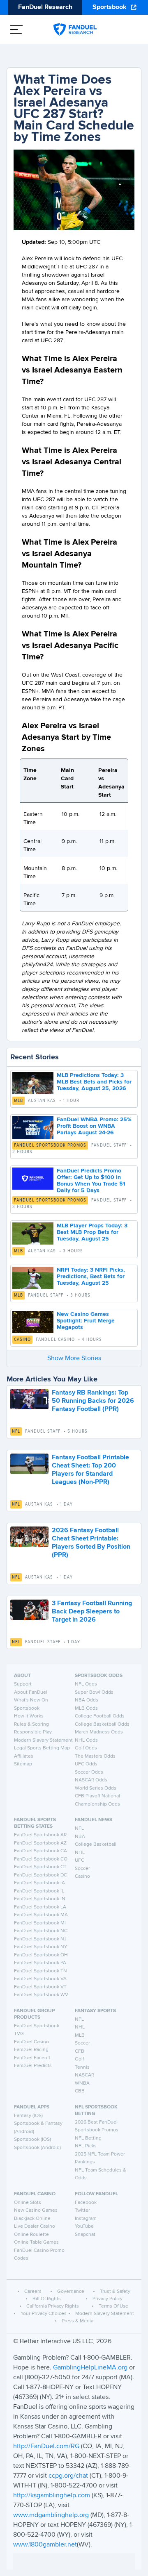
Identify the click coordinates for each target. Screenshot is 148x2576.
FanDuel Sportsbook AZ (40, 1843)
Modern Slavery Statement (43, 1740)
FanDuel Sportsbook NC (41, 1931)
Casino (22, 1340)
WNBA (82, 2083)
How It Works (29, 1716)
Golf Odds (86, 1748)
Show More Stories (74, 1358)
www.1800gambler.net (45, 2545)
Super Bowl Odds (94, 1692)
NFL (16, 1431)
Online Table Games (36, 2242)
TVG (19, 2034)
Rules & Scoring (31, 1724)
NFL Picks (86, 2146)
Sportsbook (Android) (37, 2148)
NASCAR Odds (91, 1780)
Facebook (86, 2203)
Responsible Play (33, 1732)
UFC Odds (86, 1764)
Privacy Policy (108, 2299)
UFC (80, 1860)
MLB (18, 1101)
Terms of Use (113, 2306)
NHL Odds (86, 1740)
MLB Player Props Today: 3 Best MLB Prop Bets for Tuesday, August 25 (92, 1232)
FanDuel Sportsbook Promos (50, 1145)
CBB (80, 2091)
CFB (80, 2051)
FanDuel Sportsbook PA (40, 1963)
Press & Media (77, 2321)
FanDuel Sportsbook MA (41, 1915)
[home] (75, 30)
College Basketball (96, 1845)
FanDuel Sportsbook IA (39, 1883)
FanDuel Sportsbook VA (40, 1979)
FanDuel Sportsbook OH (41, 1955)
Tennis (82, 2067)
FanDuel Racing (31, 2050)
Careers (33, 2292)
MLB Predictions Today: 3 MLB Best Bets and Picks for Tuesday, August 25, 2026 (94, 1082)
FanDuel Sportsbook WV (41, 1995)
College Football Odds (100, 1716)
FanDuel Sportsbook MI (40, 1923)
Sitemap (23, 1764)
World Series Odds (96, 1788)
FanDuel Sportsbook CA (40, 1851)
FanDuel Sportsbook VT (40, 1987)
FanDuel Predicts (33, 2066)
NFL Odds (86, 1684)
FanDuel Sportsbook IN (40, 1899)
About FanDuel (31, 1692)
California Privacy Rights (53, 2306)
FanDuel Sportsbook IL (39, 1891)
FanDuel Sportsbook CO (41, 1859)
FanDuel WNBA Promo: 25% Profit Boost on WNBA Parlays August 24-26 (94, 1126)
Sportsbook (110, 7)
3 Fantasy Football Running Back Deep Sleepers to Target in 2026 (92, 1612)
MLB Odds (86, 1708)
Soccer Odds (89, 1772)
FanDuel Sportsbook (37, 2026)
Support (23, 1684)
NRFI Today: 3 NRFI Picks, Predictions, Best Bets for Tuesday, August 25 (91, 1277)
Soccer (82, 1869)
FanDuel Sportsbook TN (40, 1971)
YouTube (84, 2226)
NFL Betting (88, 2138)
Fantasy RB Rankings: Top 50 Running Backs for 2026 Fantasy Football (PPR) (93, 1401)
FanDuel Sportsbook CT (40, 1867)
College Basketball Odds (102, 1724)
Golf (79, 2059)
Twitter (82, 2210)
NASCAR (84, 2075)
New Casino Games (36, 2210)
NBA (80, 1837)
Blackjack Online (32, 2219)
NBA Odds (87, 1700)
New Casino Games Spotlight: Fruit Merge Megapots (86, 1321)
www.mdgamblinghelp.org (51, 2515)
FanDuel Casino (31, 2042)
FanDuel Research (45, 7)
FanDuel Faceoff (32, 2058)
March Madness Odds (99, 1732)
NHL (80, 1853)
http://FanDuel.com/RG (47, 2447)
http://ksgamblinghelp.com (52, 2496)
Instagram (86, 2219)
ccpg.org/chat (68, 2476)
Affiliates (24, 1756)
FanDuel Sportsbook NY (41, 1947)
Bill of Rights (47, 2299)
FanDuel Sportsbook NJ (40, 1939)
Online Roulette (31, 2235)
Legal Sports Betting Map (42, 1748)
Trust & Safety (115, 2292)
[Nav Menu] (16, 30)
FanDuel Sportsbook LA (40, 1907)
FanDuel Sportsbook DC (40, 1875)
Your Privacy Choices (44, 2314)
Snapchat (85, 2235)
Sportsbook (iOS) (32, 2140)
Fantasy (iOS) (28, 2116)
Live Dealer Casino (35, 2226)
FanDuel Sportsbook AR (40, 1835)
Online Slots (28, 2203)
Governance (71, 2292)
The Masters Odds (95, 1756)
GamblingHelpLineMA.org (91, 2368)
